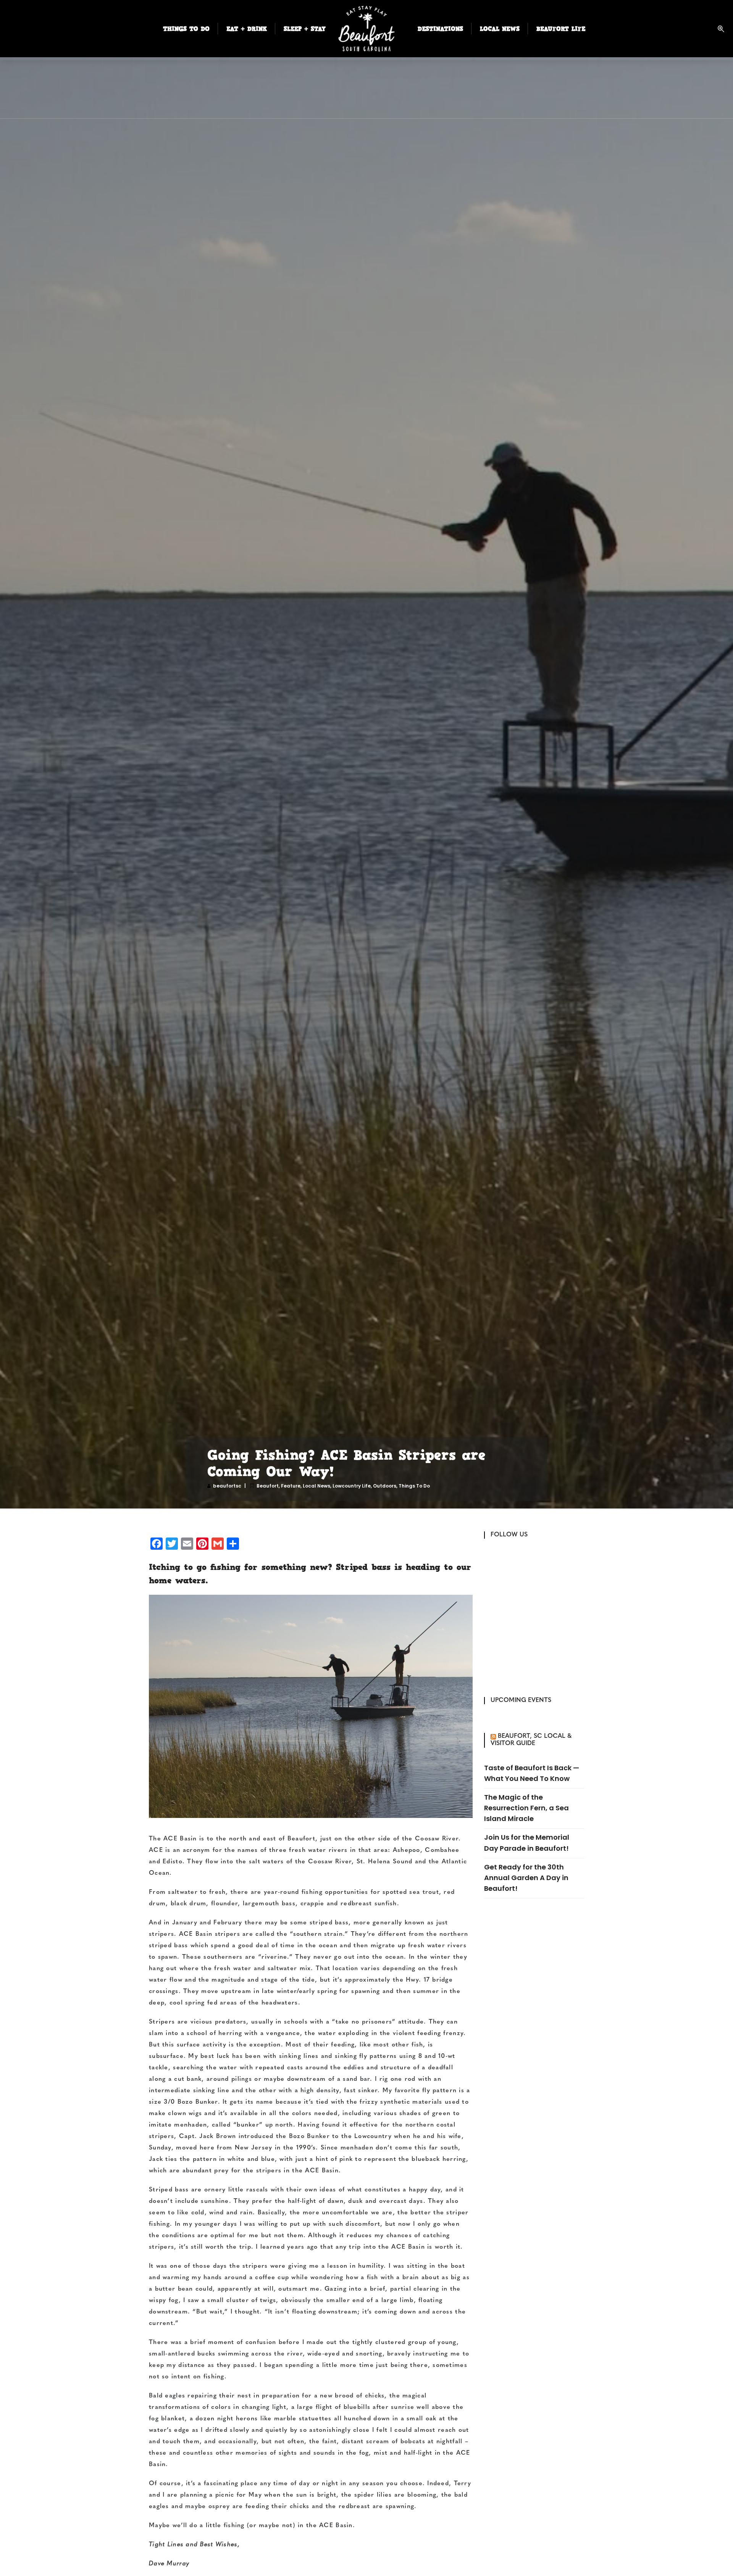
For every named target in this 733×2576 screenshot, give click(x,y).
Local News (316, 1486)
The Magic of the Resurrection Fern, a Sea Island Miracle (526, 1808)
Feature (291, 1486)
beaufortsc (227, 1486)
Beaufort (268, 1486)
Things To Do (414, 1486)
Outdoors (385, 1486)
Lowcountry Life (352, 1486)
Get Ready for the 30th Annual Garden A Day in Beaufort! (526, 1878)
